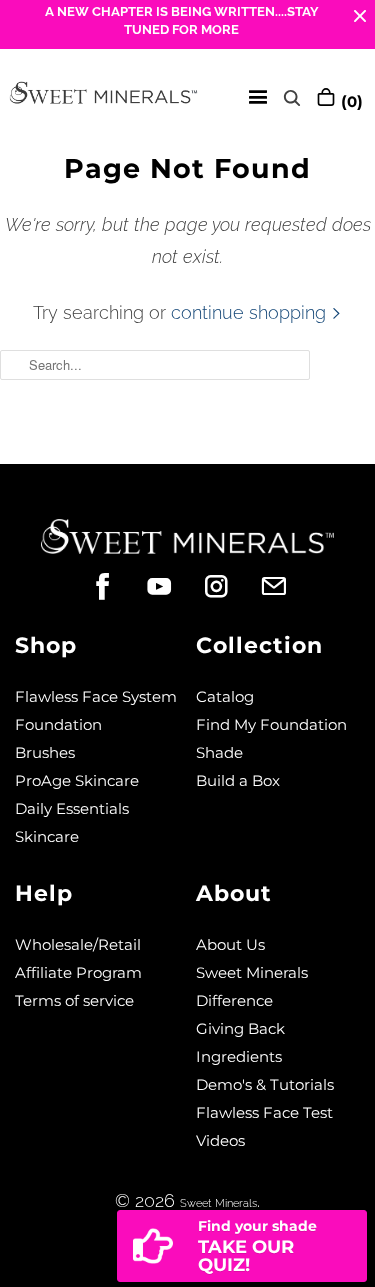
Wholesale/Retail (78, 944)
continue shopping (251, 312)
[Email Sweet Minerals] (273, 586)
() (349, 101)
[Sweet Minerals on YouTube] (159, 586)
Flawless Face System (96, 696)
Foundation (58, 724)
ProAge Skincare (77, 780)
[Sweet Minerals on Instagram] (216, 586)
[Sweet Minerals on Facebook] (102, 586)
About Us (230, 944)
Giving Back (240, 1028)
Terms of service (74, 1000)
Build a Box (238, 780)
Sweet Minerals (218, 1203)
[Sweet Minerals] (103, 97)
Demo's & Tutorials (265, 1084)
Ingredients (239, 1056)
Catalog (225, 696)
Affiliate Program (78, 972)
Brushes (45, 752)
